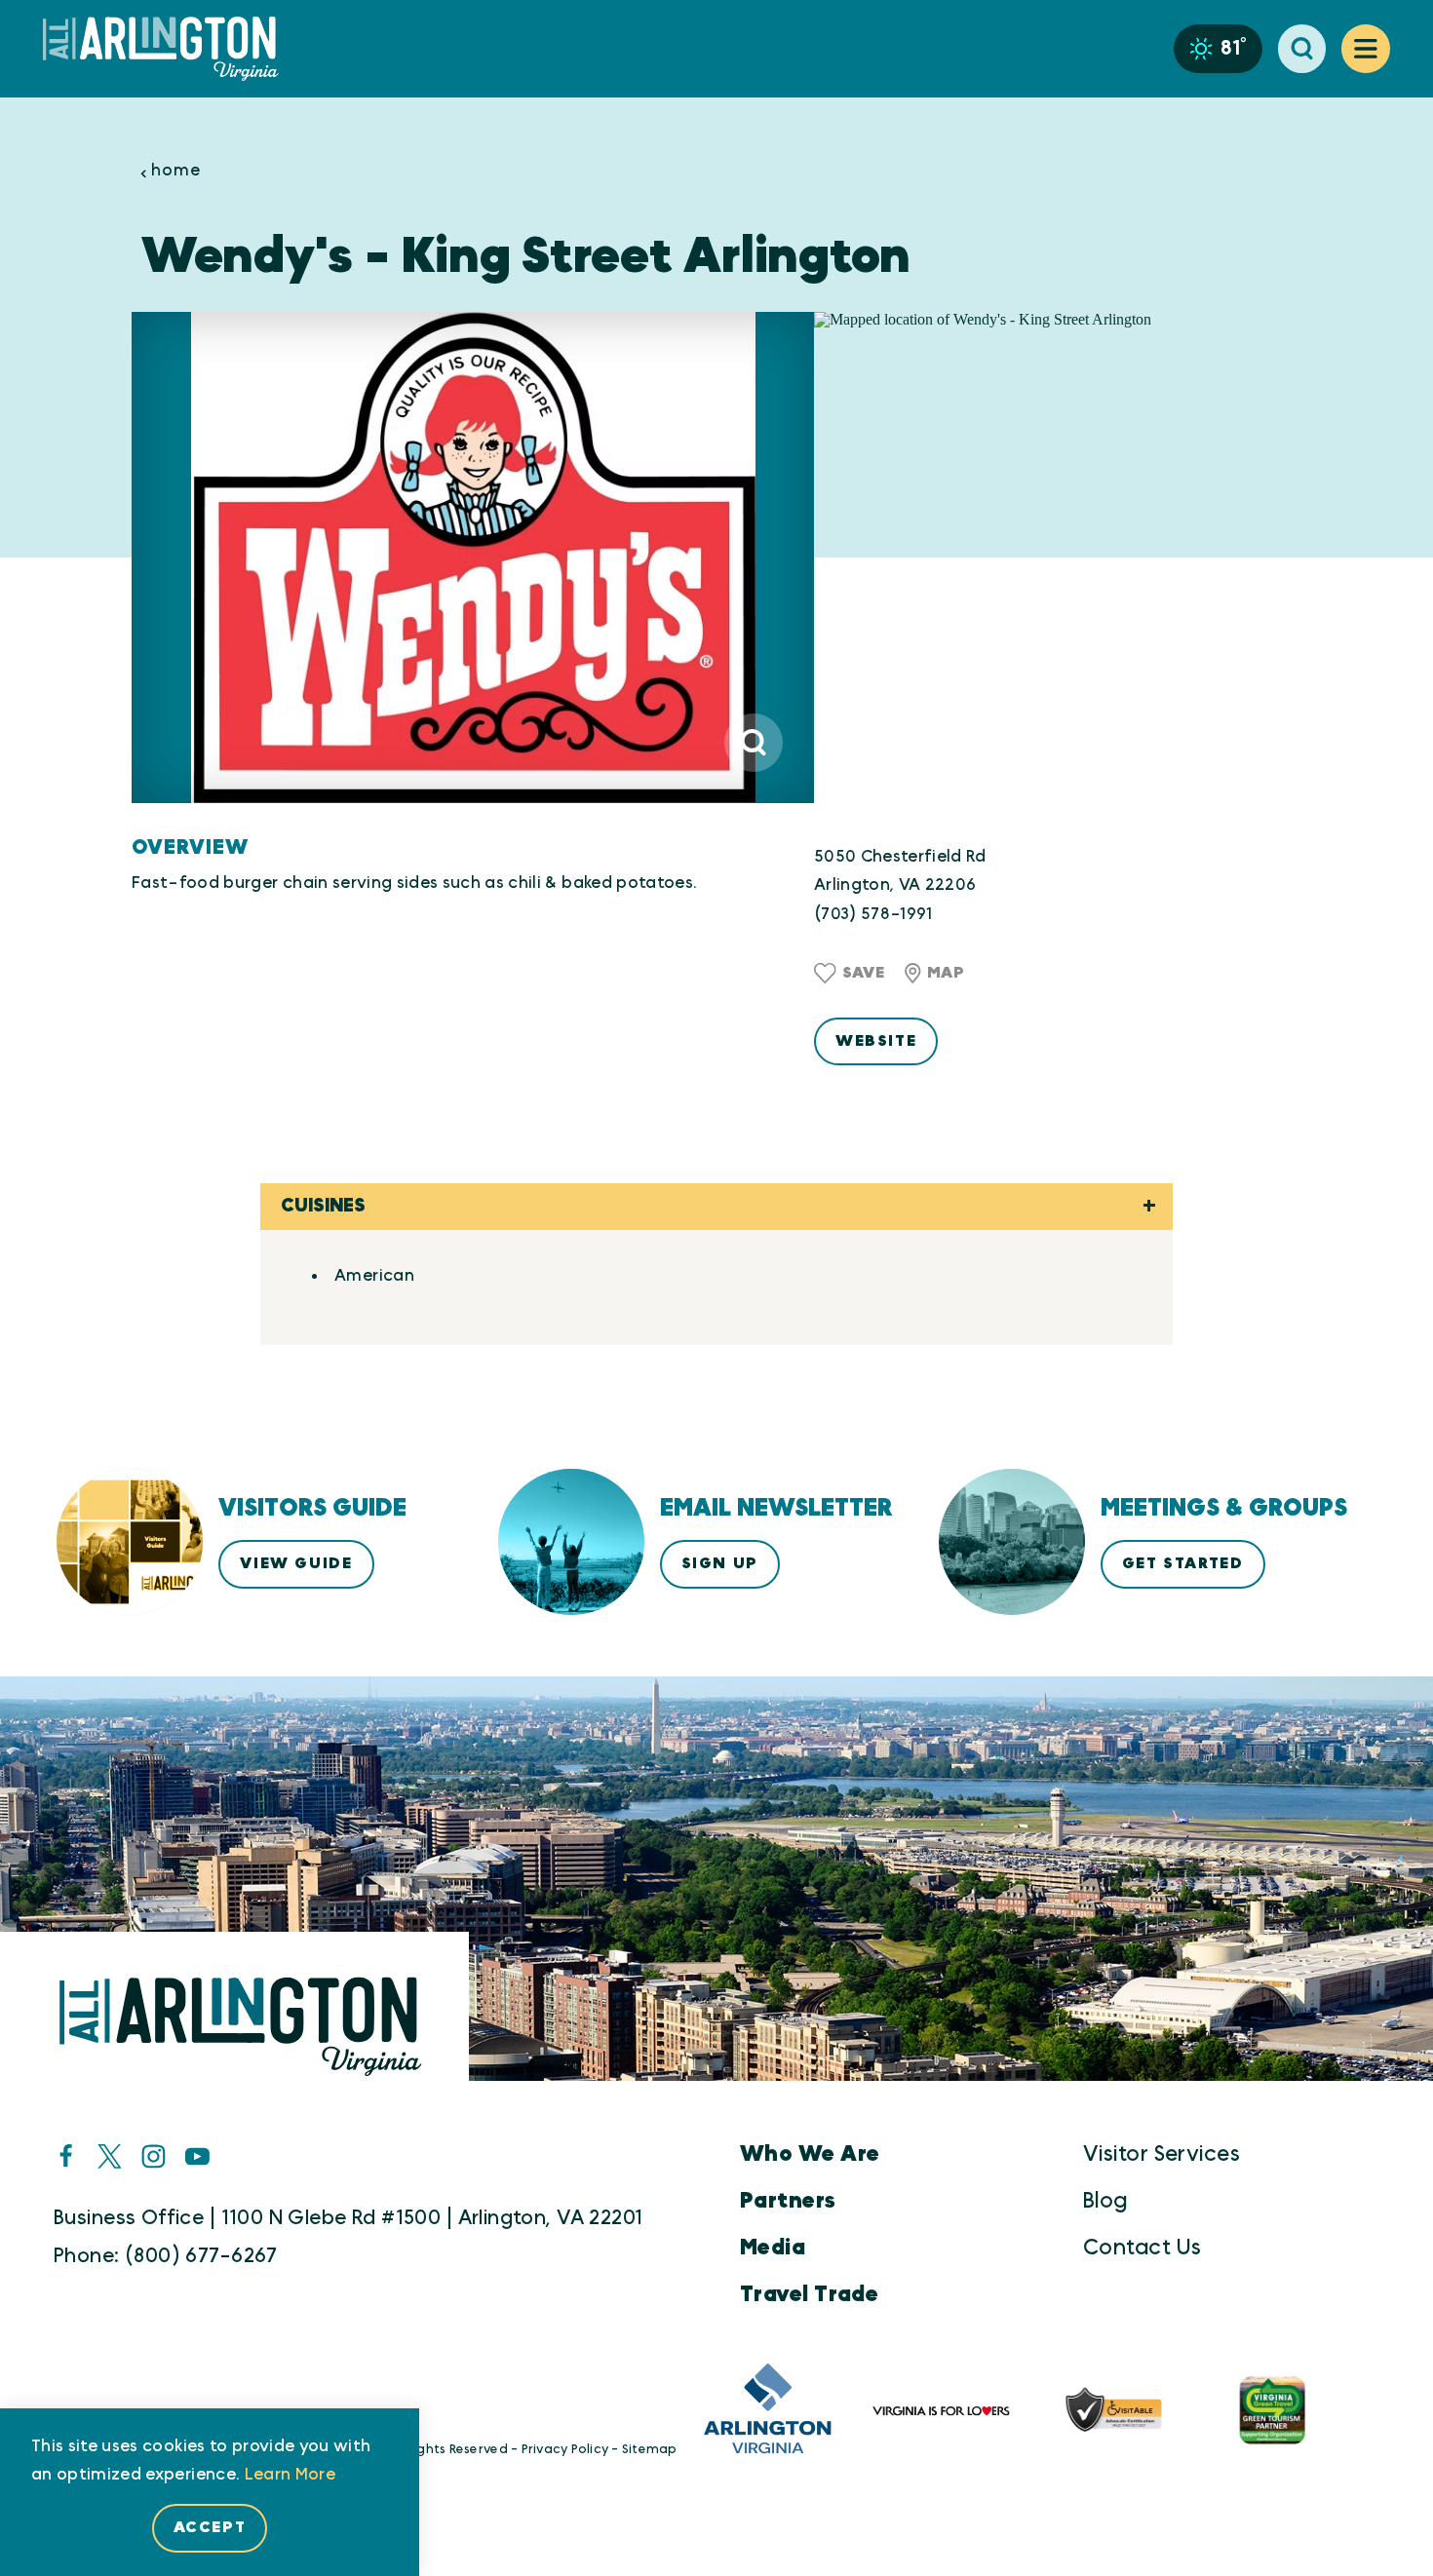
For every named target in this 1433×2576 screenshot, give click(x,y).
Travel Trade (809, 2294)
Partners (788, 2201)
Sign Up (720, 1563)
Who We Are (810, 2154)
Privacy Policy (565, 2450)
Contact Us (1142, 2248)
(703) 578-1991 (873, 914)
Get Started (1183, 1563)
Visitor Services (1162, 2154)
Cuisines (323, 1206)
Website (876, 1041)
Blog (1105, 2201)
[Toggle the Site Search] (1302, 49)
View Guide (296, 1563)
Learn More (290, 2474)
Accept (210, 2527)
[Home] (169, 49)
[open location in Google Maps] (1058, 557)
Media (773, 2248)
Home (175, 171)
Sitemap (650, 2450)
